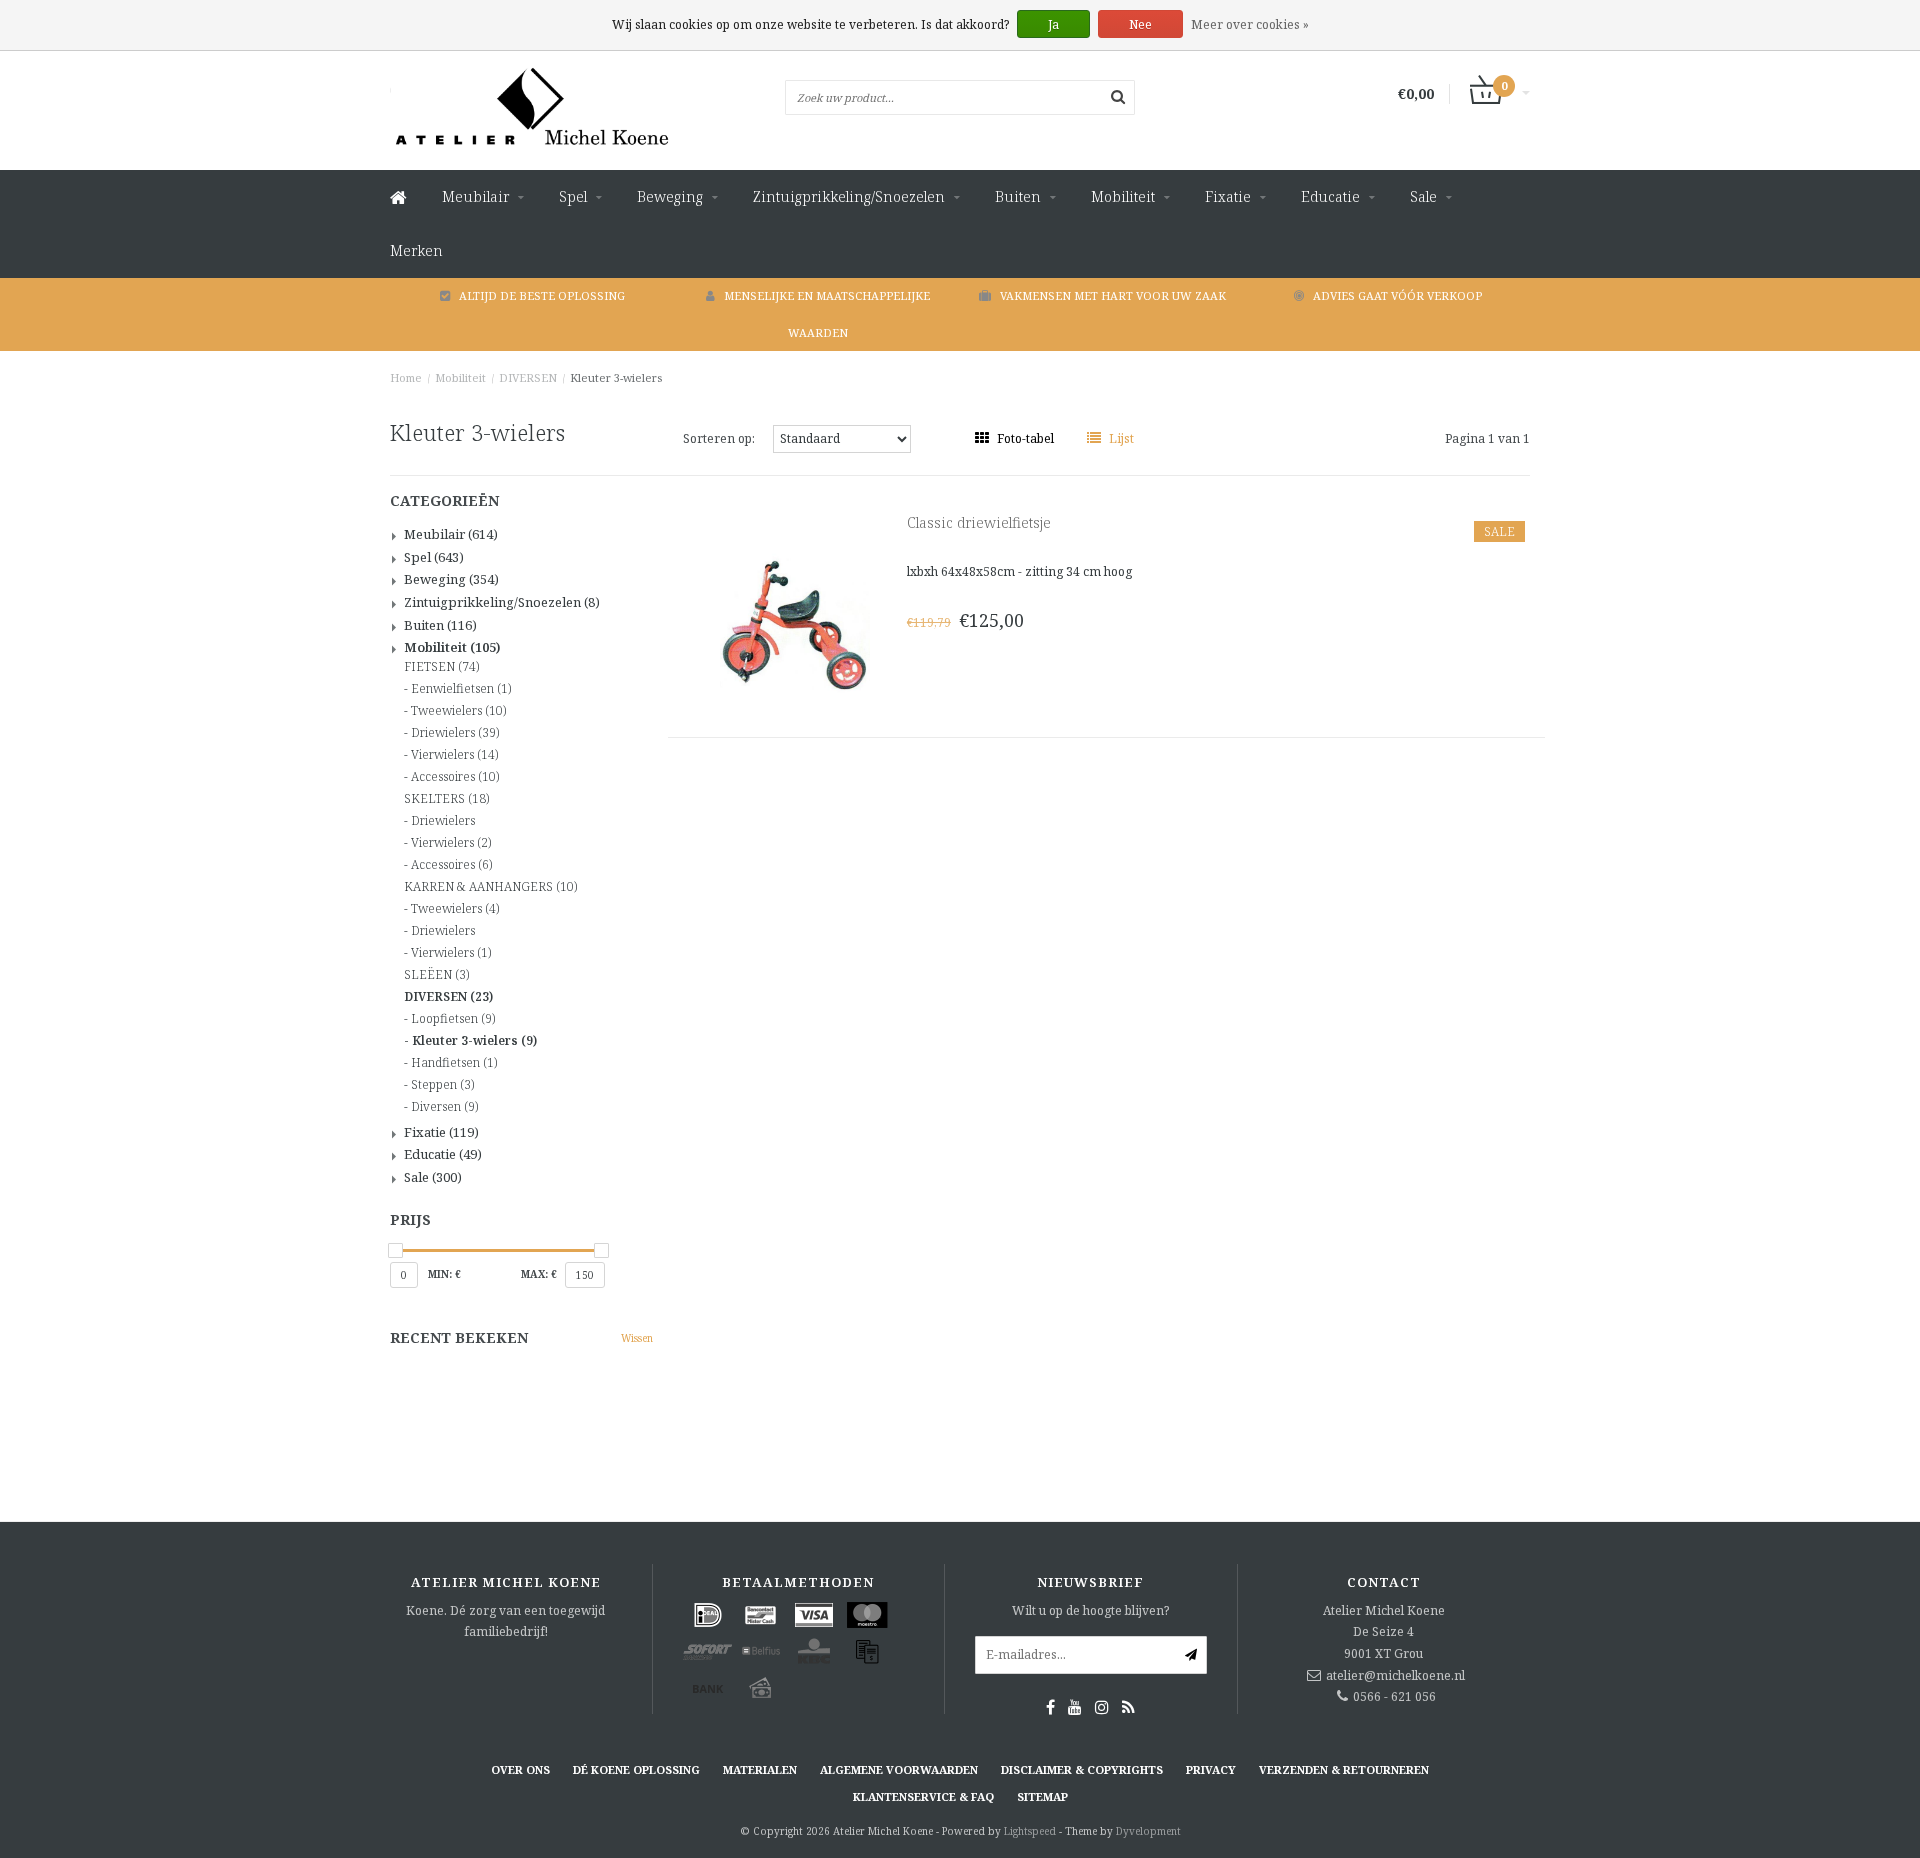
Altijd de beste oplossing (542, 295)
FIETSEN (441, 667)
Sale (1423, 196)
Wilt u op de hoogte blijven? (1090, 1610)
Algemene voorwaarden (899, 1769)
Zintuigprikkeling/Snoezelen (849, 196)
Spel (573, 196)
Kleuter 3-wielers (616, 377)
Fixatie (1228, 196)
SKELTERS (446, 799)
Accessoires (455, 777)
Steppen (442, 1085)
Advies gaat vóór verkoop (1397, 295)
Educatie (1330, 196)
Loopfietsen (453, 1019)
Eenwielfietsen (461, 689)
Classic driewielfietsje (979, 522)
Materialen (760, 1769)
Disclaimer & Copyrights (1082, 1769)
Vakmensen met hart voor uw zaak (1113, 295)
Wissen (637, 1338)
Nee (1140, 24)
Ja (1053, 24)
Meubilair (475, 196)
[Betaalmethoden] (708, 1615)
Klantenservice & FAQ (923, 1796)
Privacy (1211, 1769)
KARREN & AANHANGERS (490, 887)
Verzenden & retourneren (1344, 1769)
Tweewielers (458, 711)
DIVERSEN (528, 377)
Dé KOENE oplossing (636, 1769)
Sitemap (1042, 1796)
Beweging (670, 196)
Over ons (520, 1769)
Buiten (1018, 196)
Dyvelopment (1148, 1831)
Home (406, 377)
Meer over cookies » (1250, 24)
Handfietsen (454, 1063)
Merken (416, 250)
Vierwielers (454, 755)
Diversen (444, 1107)
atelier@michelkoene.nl (1395, 1675)
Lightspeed (1030, 1831)
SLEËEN (436, 975)
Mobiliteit (1123, 196)
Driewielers (455, 733)
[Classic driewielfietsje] (795, 622)
